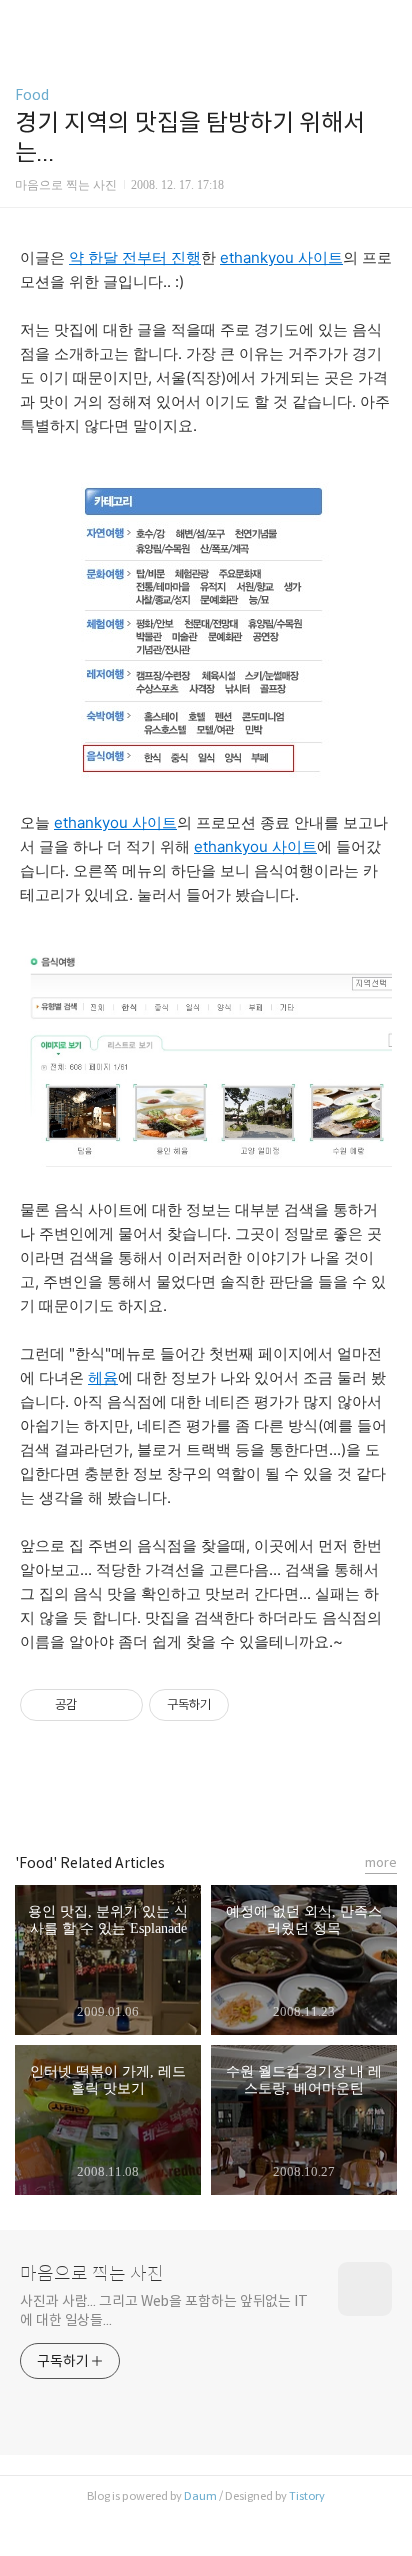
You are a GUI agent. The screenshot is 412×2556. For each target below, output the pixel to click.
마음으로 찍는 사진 (92, 2274)
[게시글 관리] (120, 1705)
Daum (200, 2496)
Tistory (307, 2496)
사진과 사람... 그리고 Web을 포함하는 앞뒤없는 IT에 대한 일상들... (164, 2310)
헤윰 (103, 1377)
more (381, 1862)
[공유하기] (95, 1705)
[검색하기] (387, 22)
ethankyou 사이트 (281, 257)
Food (32, 95)
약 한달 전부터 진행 (135, 257)
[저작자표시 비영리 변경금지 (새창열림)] (256, 1705)
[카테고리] (24, 22)
